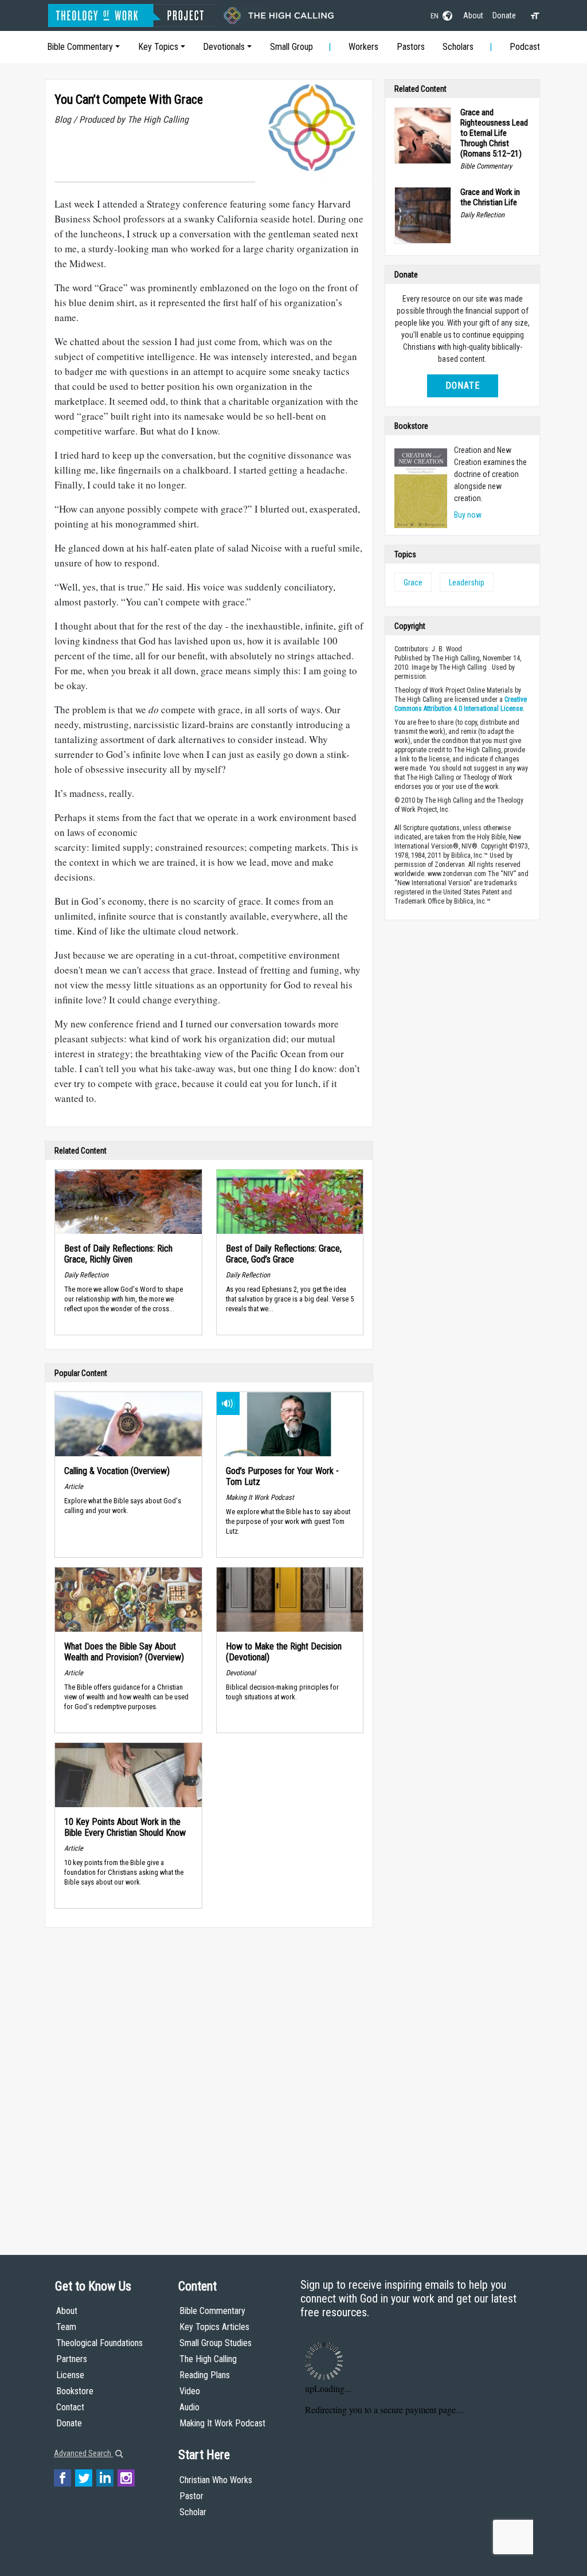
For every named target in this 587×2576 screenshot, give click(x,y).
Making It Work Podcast (222, 2423)
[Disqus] (209, 2080)
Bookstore (75, 2391)
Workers (363, 47)
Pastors (411, 47)
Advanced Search (83, 2453)
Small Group (291, 47)
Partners (72, 2359)
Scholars (458, 47)
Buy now (468, 515)
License (70, 2375)
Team (66, 2327)
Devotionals (224, 47)
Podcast (525, 47)
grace (413, 583)
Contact (70, 2407)
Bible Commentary (80, 47)
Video (190, 2391)
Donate (504, 15)
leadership (467, 583)
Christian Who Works (216, 2480)
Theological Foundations (99, 2343)
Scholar (193, 2512)
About (473, 15)
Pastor (191, 2496)
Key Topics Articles (214, 2327)
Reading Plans (205, 2375)
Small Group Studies (216, 2343)
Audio (189, 2407)
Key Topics (158, 47)
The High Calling (208, 2359)
